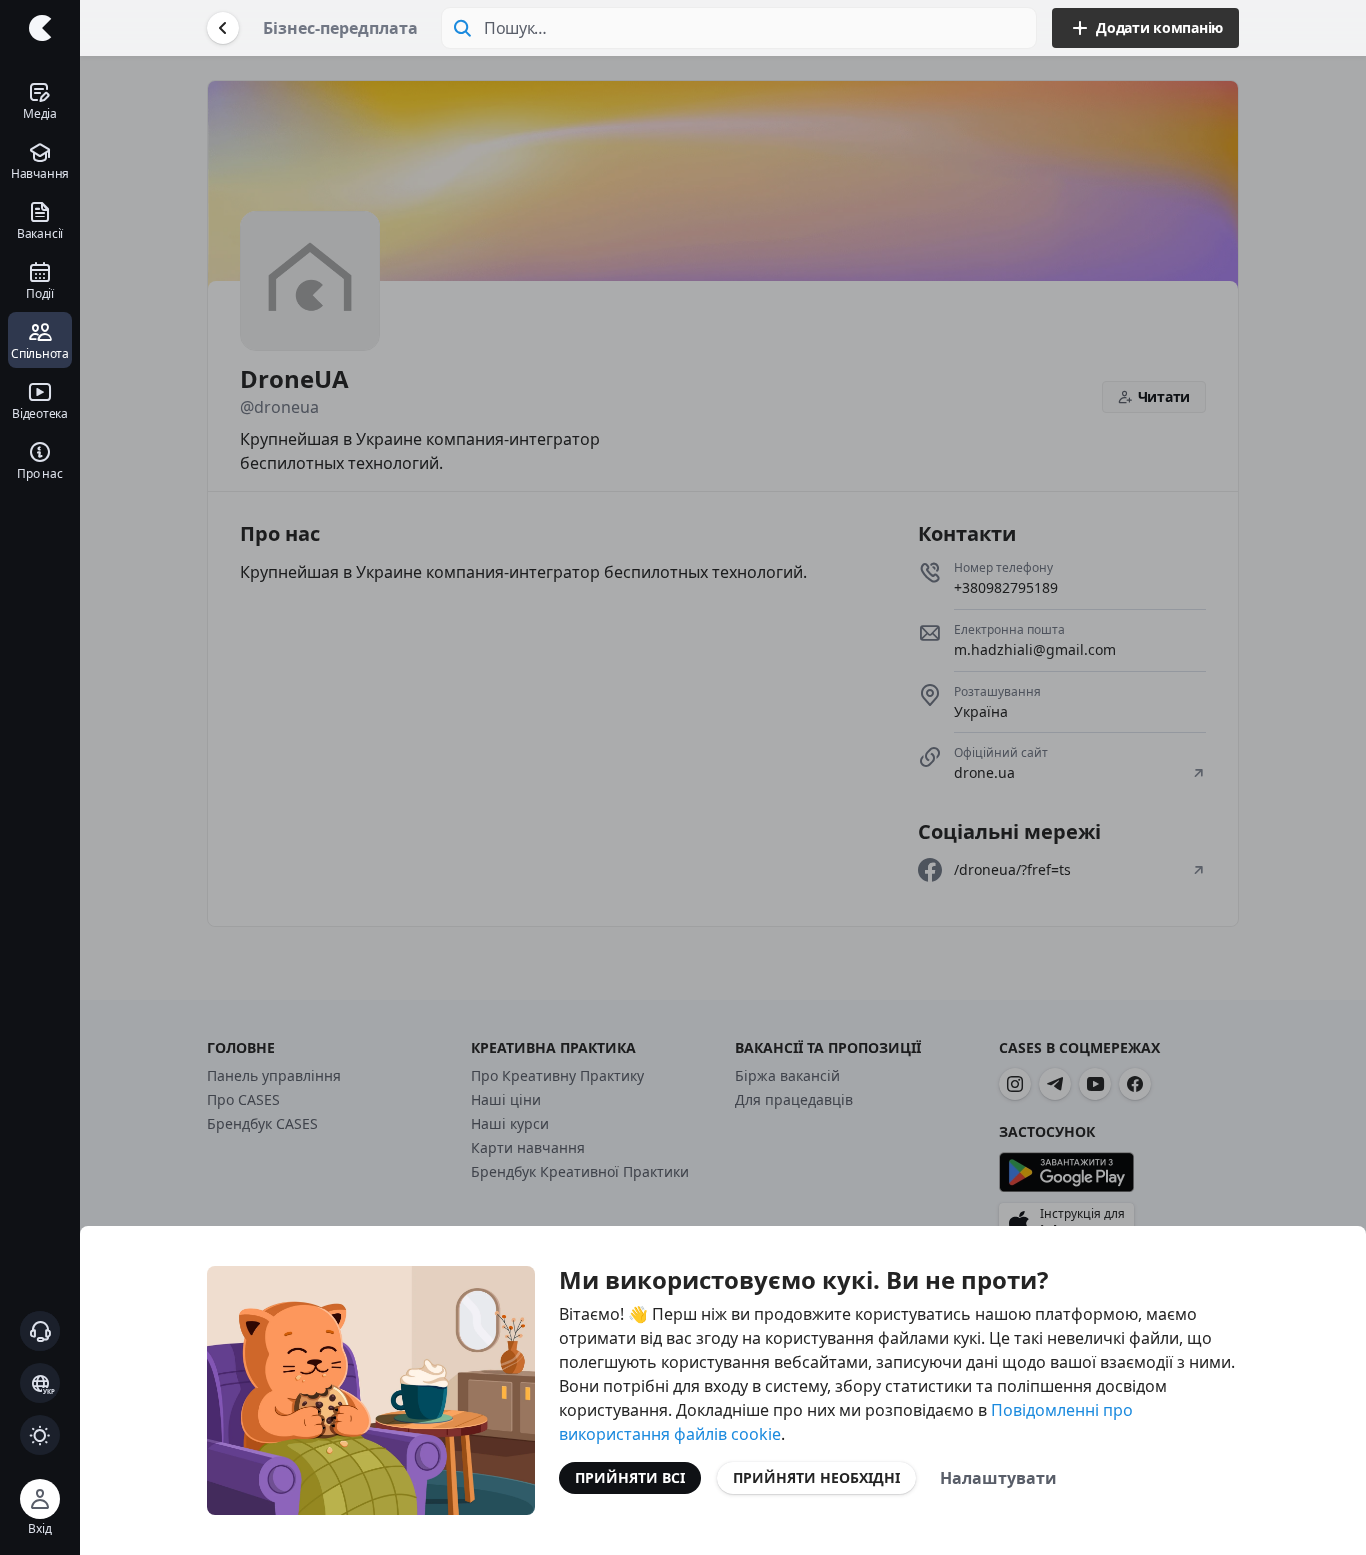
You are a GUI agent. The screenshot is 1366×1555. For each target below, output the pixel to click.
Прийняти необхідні (816, 1477)
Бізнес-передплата (340, 28)
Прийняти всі (630, 1477)
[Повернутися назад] (223, 28)
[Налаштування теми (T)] (40, 1435)
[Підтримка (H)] (40, 1331)
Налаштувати (998, 1478)
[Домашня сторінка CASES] (40, 28)
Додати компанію (1159, 27)
